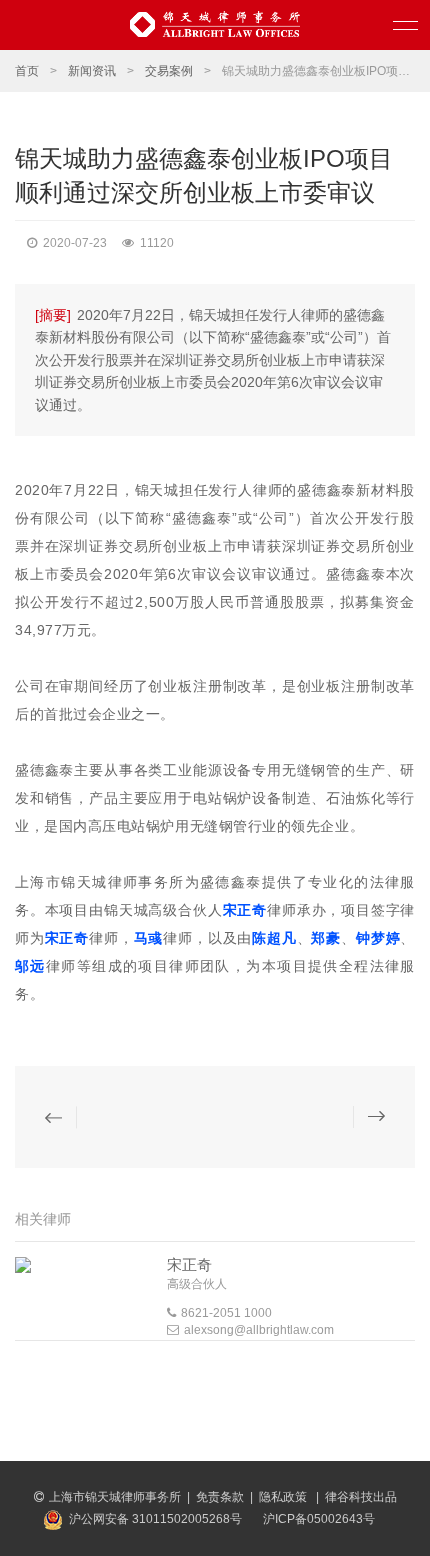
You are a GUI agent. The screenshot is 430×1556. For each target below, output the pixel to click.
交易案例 (169, 71)
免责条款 (220, 1497)
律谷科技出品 (361, 1497)
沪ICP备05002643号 (319, 1519)
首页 (27, 71)
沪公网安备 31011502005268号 (155, 1519)
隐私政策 (284, 1497)
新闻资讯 (92, 71)
